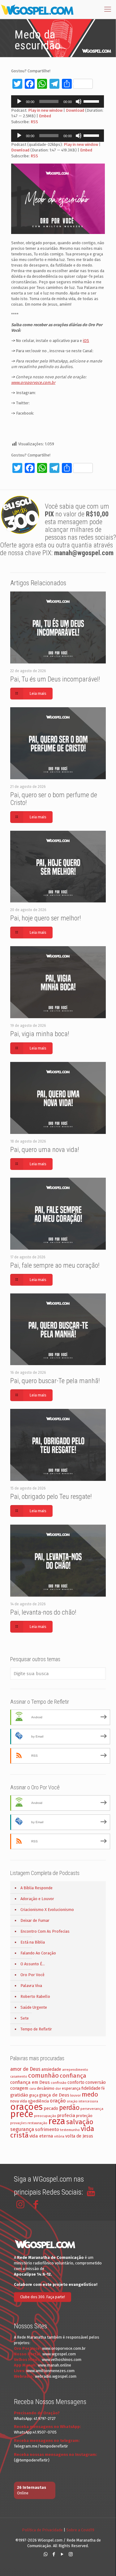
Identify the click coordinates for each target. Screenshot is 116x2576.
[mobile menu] (108, 9)
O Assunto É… (33, 1964)
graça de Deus (54, 2095)
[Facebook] (54, 2554)
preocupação (45, 2116)
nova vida (19, 2101)
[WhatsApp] (46, 2554)
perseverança (92, 2109)
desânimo (46, 2088)
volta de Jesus (79, 2136)
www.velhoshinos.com (62, 2360)
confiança (73, 2076)
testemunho (70, 2130)
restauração (37, 2123)
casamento (19, 2077)
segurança (22, 2129)
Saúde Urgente (34, 2007)
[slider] (92, 101)
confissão (59, 2083)
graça (34, 2095)
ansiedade (51, 2069)
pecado (51, 2108)
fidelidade (91, 2088)
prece (22, 2114)
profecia (66, 2115)
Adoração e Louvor (37, 1899)
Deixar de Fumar (35, 1920)
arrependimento (75, 2070)
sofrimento (47, 2129)
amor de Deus (25, 2069)
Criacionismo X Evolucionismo (47, 1910)
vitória (59, 2136)
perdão (69, 2108)
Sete (25, 2018)
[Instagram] (71, 2554)
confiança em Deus (30, 2082)
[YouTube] (62, 2554)
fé (103, 2088)
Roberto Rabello (35, 1996)
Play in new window (45, 110)
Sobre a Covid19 (80, 2530)
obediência (38, 2101)
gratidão (19, 2095)
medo (90, 2094)
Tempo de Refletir (36, 2029)
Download (75, 110)
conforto (76, 2082)
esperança (71, 2088)
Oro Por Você (32, 1975)
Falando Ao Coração (38, 1953)
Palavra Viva (31, 1986)
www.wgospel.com (59, 2354)
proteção (84, 2116)
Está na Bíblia (33, 1942)
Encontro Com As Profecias (45, 1931)
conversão (96, 2082)
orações (26, 2107)
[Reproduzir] (19, 101)
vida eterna (41, 2136)
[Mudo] (79, 101)
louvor (75, 2095)
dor (58, 2089)
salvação (80, 2122)
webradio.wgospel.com (56, 2376)
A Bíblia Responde (37, 1888)
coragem (19, 2088)
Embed (45, 116)
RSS (34, 122)
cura (33, 2089)
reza (57, 2121)
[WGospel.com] (37, 9)
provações (18, 2123)
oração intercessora (82, 2101)
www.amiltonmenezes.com (50, 2371)
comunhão (43, 2075)
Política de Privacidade (42, 2530)
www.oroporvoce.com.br (64, 2348)
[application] (58, 101)
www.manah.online (54, 2365)
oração (58, 2101)
